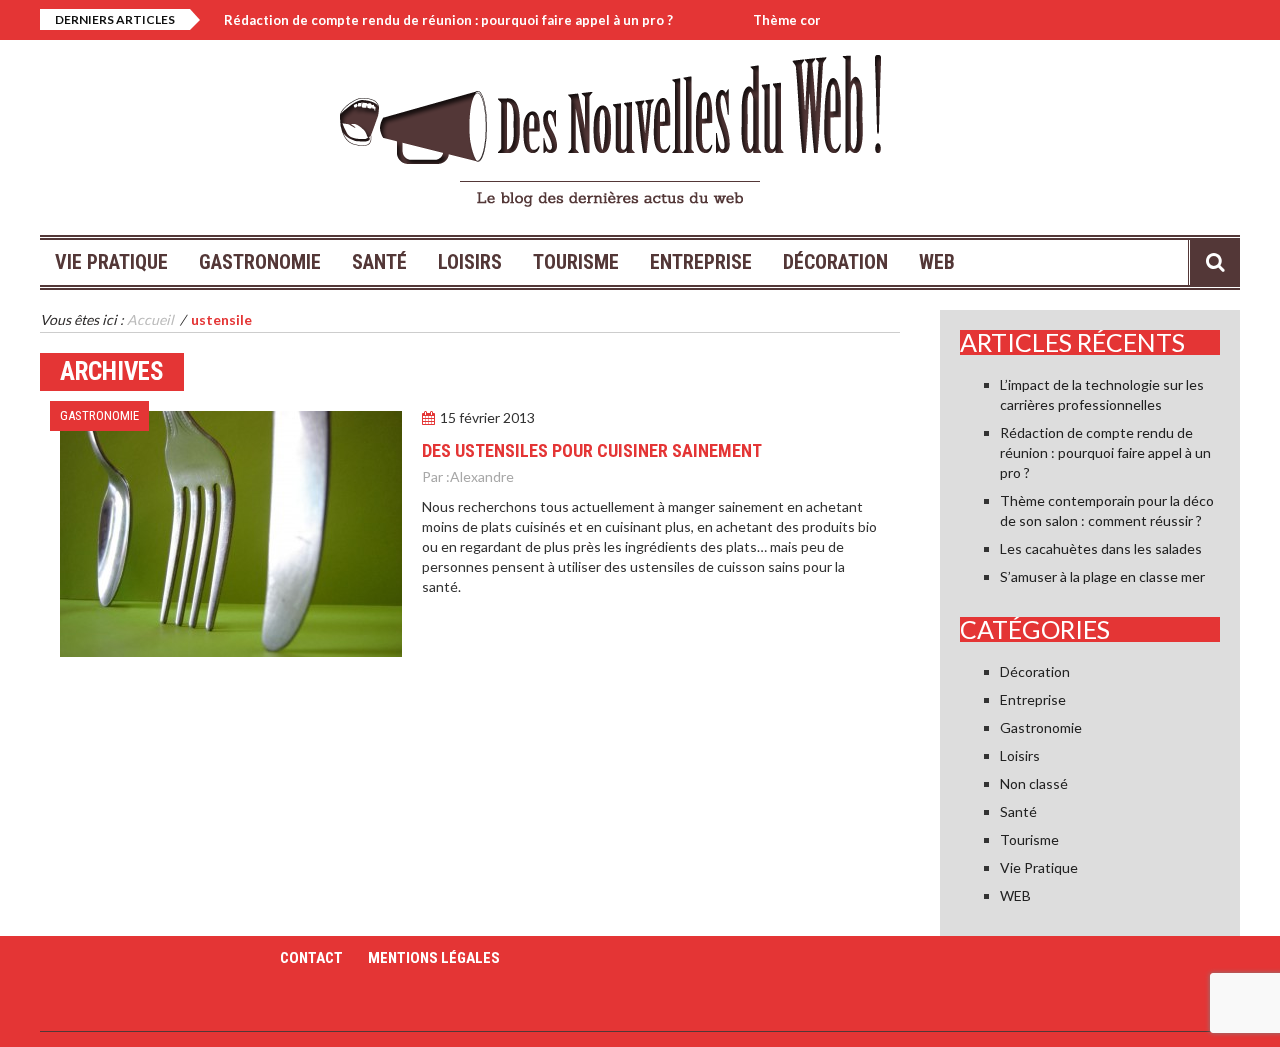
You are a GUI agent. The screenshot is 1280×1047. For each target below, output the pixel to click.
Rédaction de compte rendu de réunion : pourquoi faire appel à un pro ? (428, 20)
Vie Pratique (111, 262)
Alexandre (482, 476)
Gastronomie (260, 262)
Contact (311, 958)
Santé (379, 262)
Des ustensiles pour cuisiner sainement (592, 450)
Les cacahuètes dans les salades (1101, 548)
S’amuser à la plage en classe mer (1102, 576)
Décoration (835, 262)
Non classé (1034, 783)
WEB (937, 262)
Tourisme (576, 262)
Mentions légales (434, 958)
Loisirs (470, 262)
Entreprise (701, 262)
